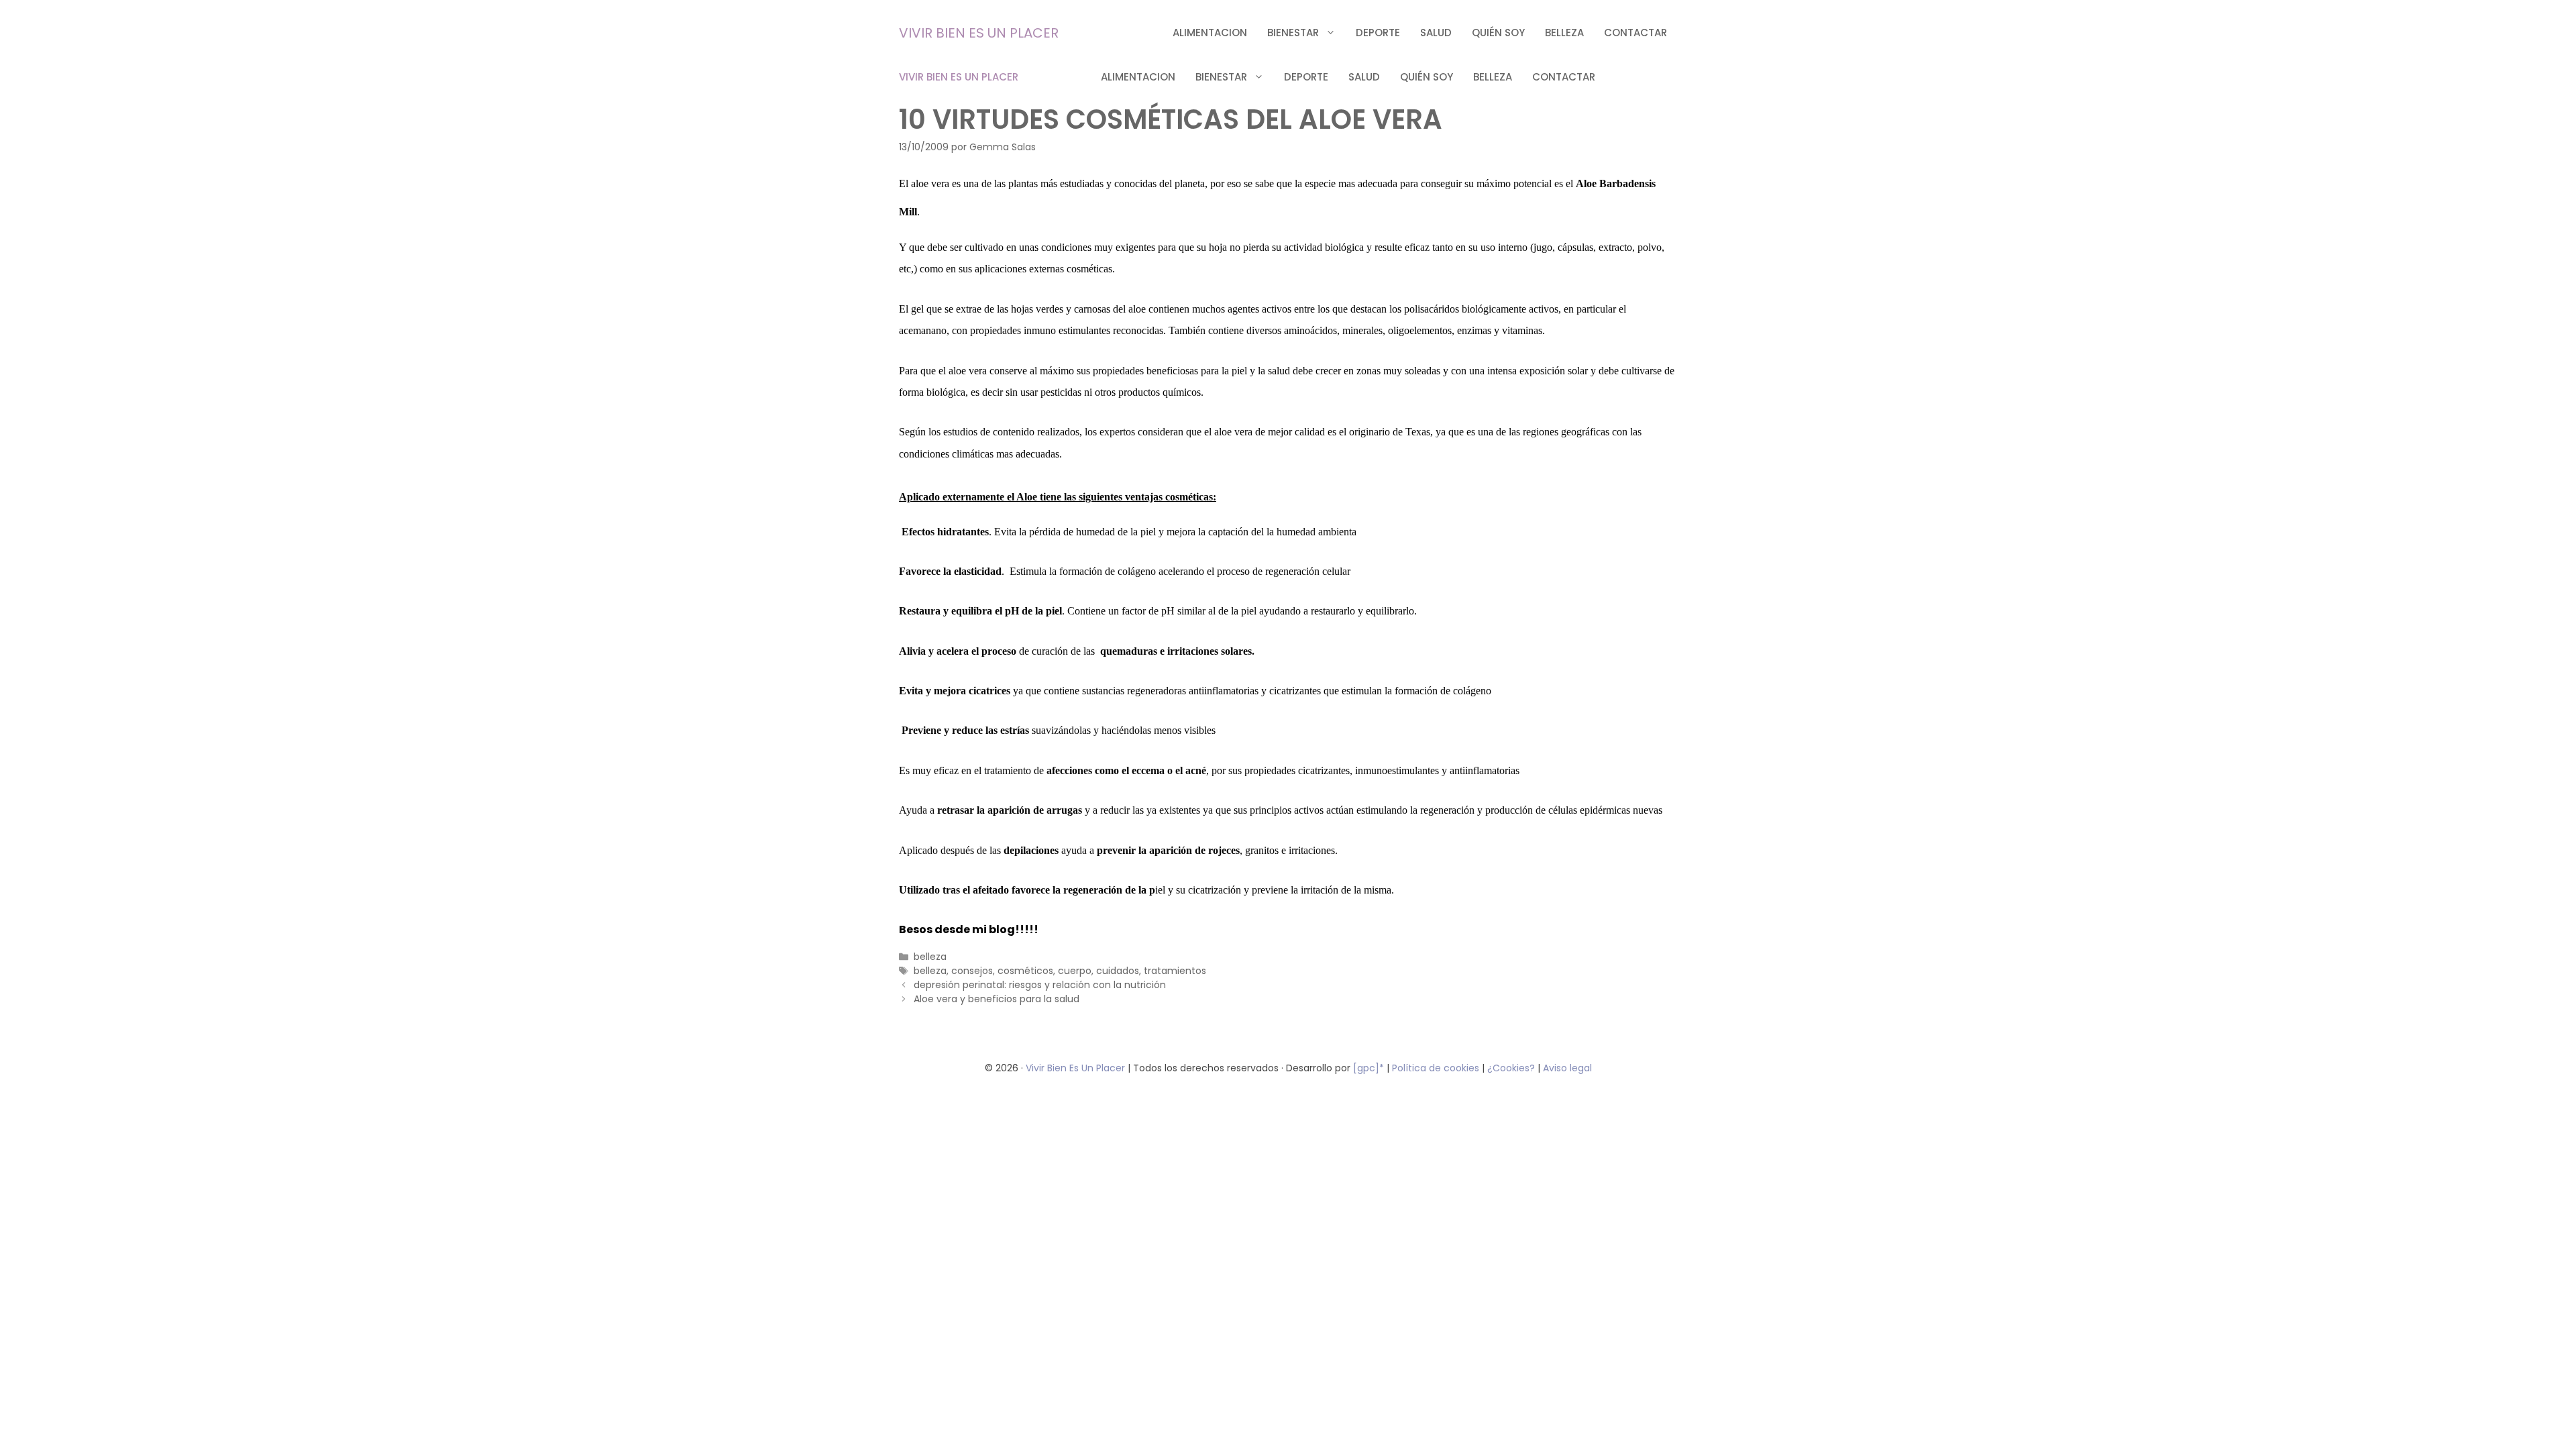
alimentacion (1210, 33)
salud (1436, 33)
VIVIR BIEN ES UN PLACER (979, 33)
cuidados (1118, 971)
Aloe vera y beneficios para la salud (997, 999)
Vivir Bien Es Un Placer (1077, 1068)
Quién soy (1498, 33)
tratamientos (1175, 971)
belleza (1564, 33)
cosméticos (1025, 971)
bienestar (1293, 33)
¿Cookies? (1512, 1068)
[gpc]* (1368, 1068)
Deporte (1378, 33)
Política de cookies (1436, 1068)
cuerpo (1075, 971)
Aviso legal (1567, 1068)
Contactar (1635, 33)
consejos (972, 971)
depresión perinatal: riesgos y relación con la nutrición (1040, 985)
